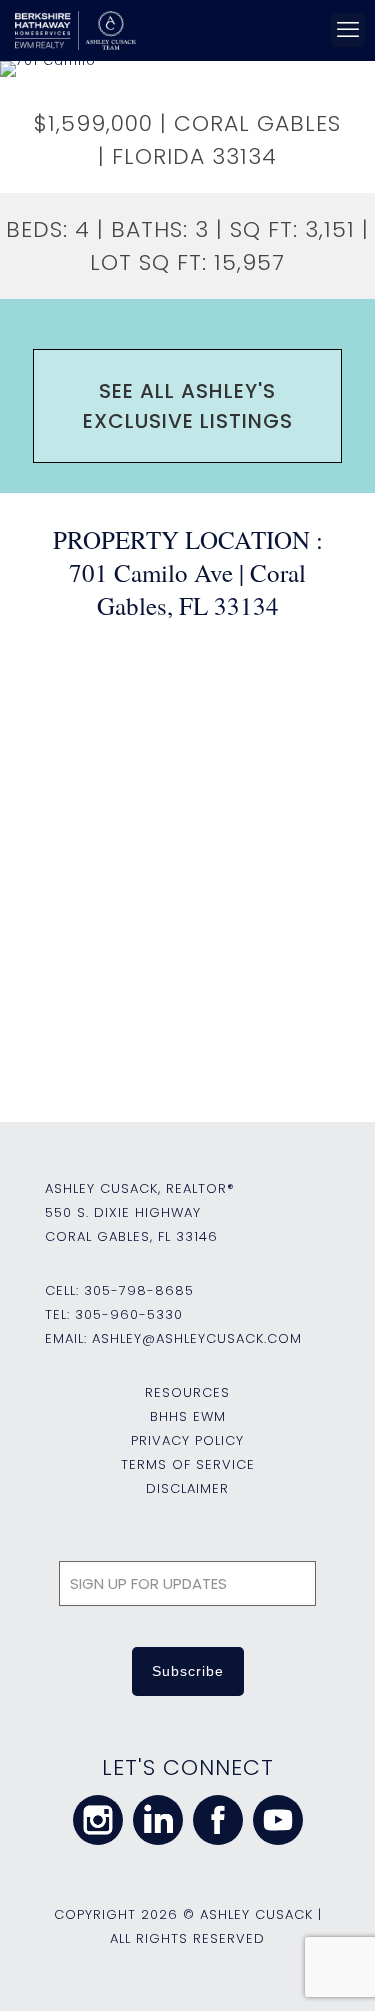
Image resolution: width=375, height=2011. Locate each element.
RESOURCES (187, 1392)
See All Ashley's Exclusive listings (188, 406)
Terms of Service (188, 1464)
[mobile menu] (348, 30)
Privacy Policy (187, 1440)
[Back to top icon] (334, 1970)
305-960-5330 (129, 1314)
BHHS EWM (188, 1416)
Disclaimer (187, 1488)
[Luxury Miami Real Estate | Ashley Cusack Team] (184, 30)
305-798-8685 (139, 1290)
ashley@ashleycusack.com (197, 1338)
